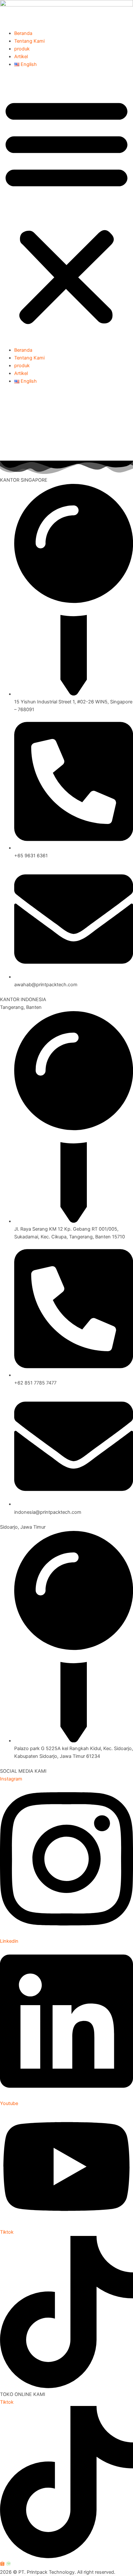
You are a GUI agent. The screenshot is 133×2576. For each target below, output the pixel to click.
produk (22, 49)
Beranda (23, 33)
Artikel (21, 57)
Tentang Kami (29, 41)
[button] (66, 211)
